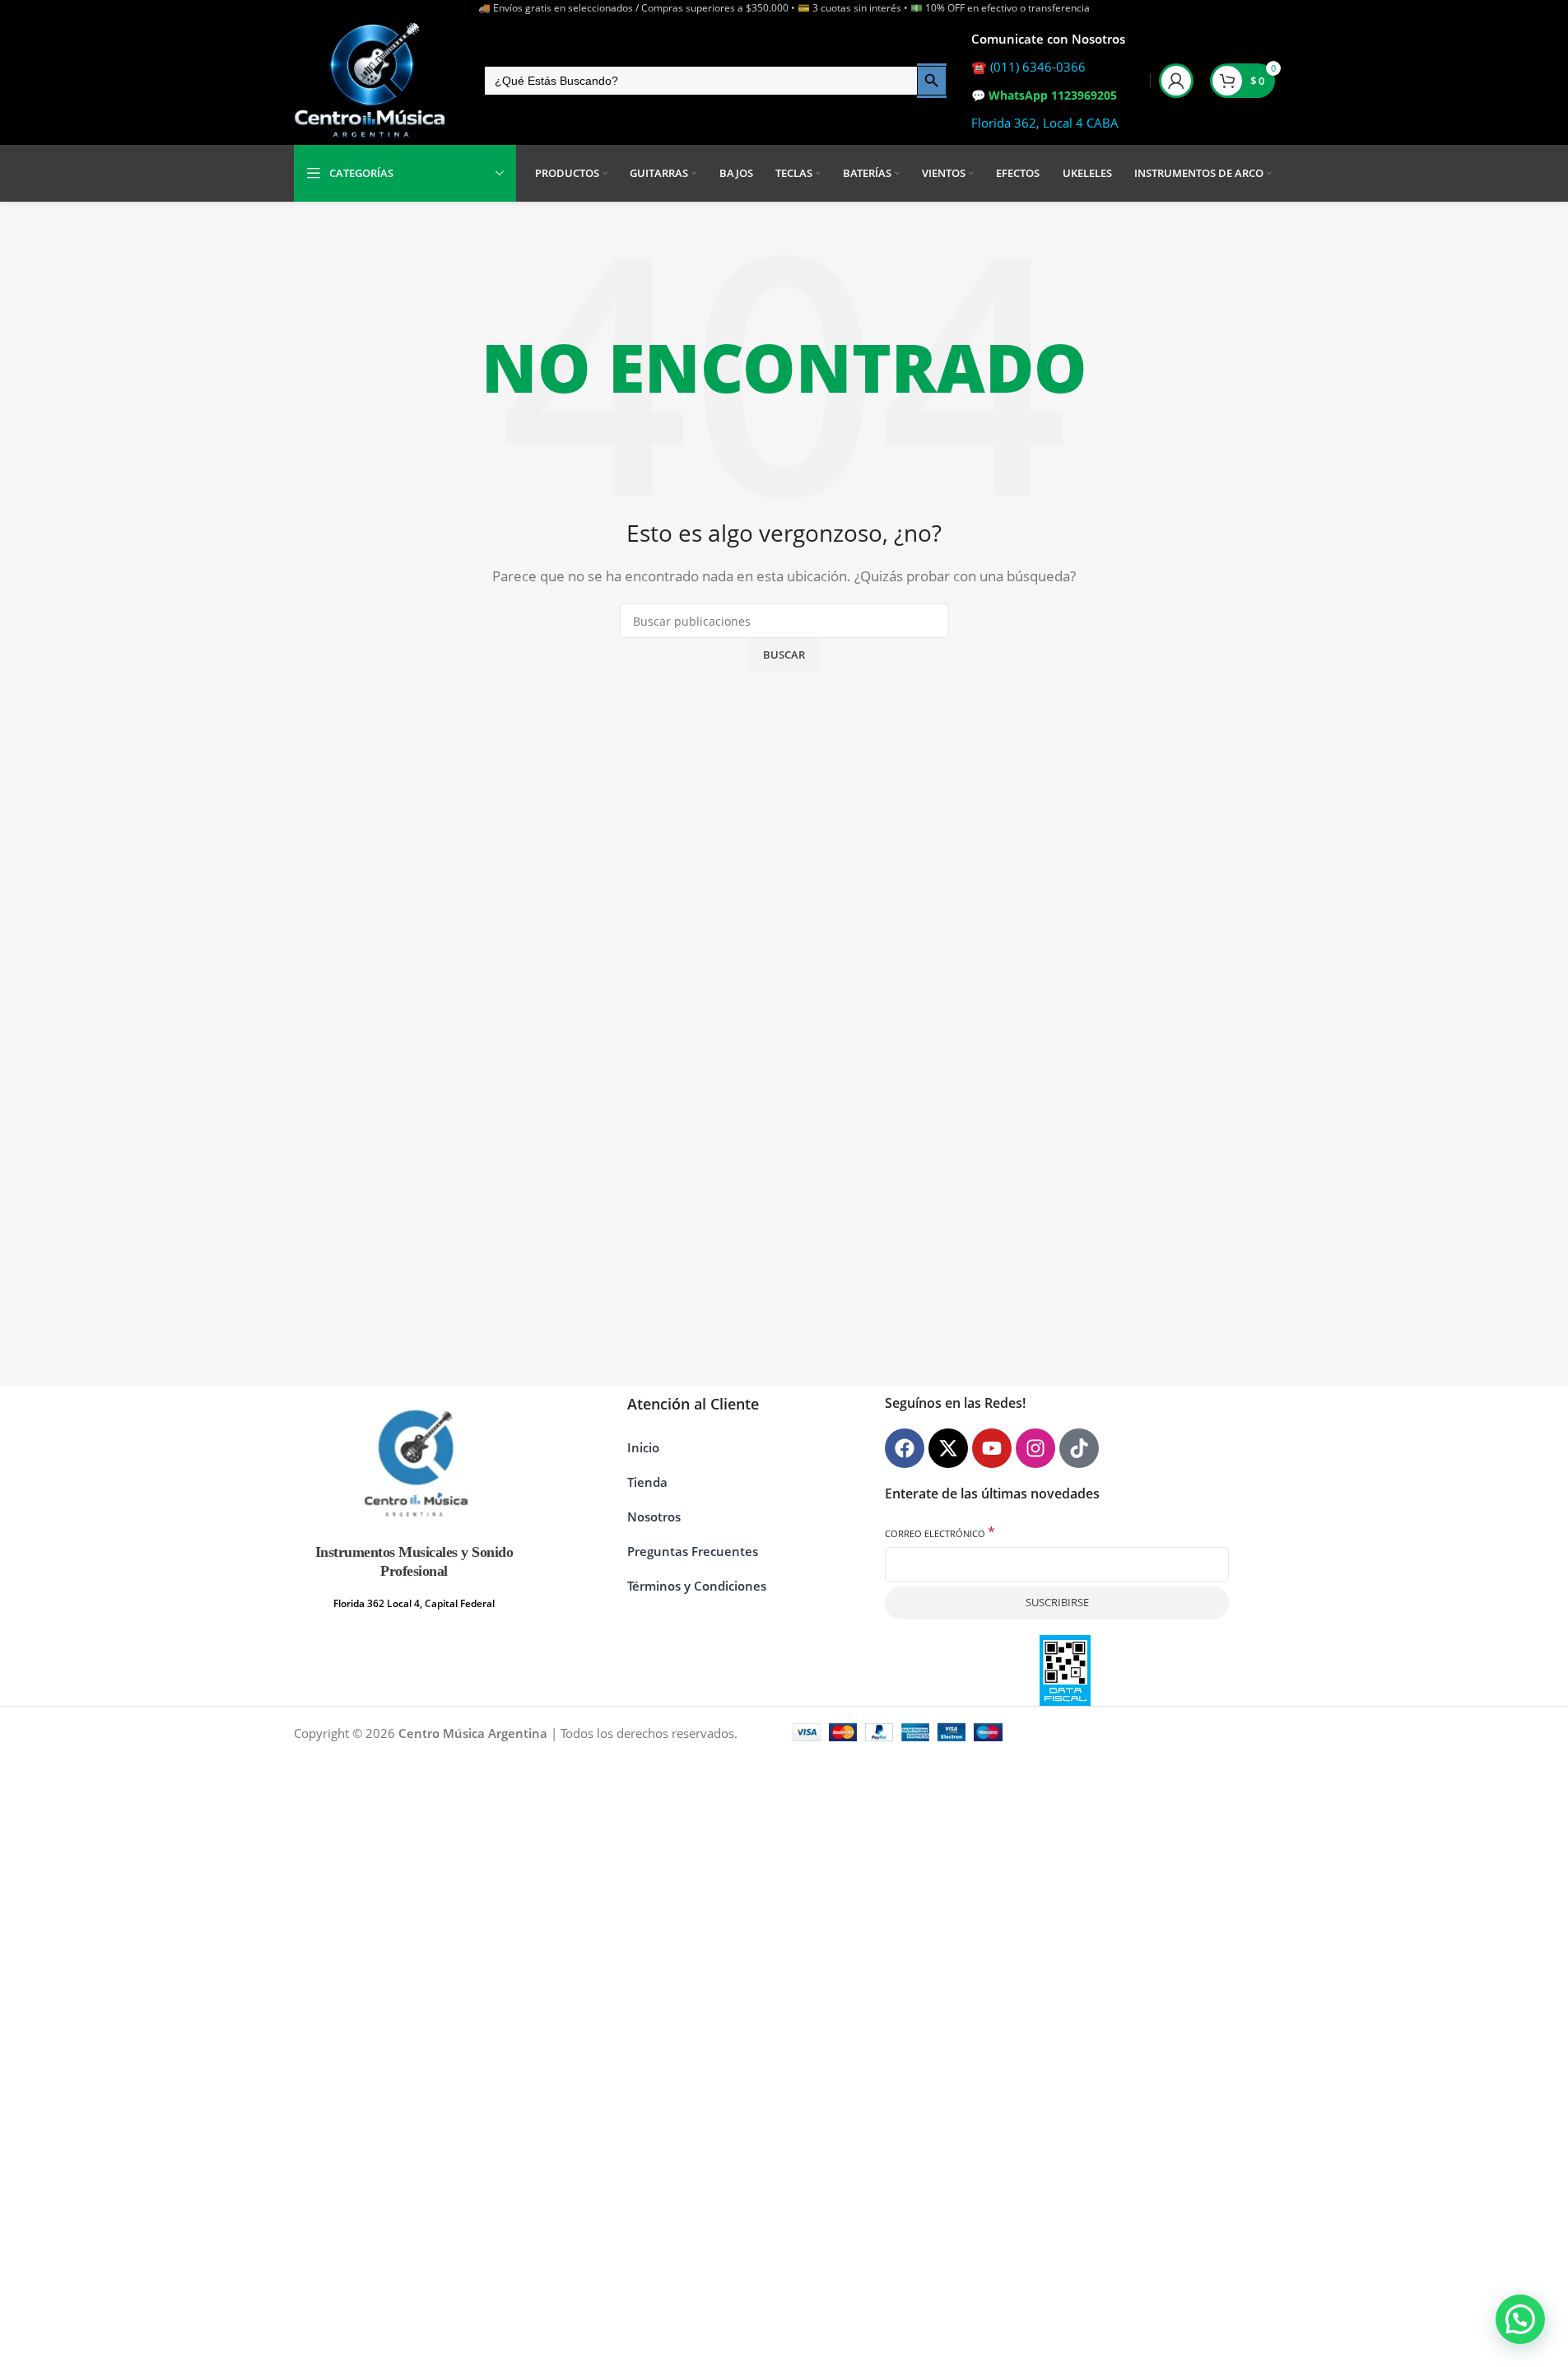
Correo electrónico (940, 1533)
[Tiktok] (1079, 1448)
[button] (1520, 2319)
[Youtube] (992, 1448)
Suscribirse (1057, 1602)
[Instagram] (1035, 1448)
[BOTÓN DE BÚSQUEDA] (932, 81)
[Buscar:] (700, 81)
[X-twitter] (948, 1448)
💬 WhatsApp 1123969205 (1044, 95)
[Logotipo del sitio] (370, 81)
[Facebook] (905, 1448)
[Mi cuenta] (1176, 81)
